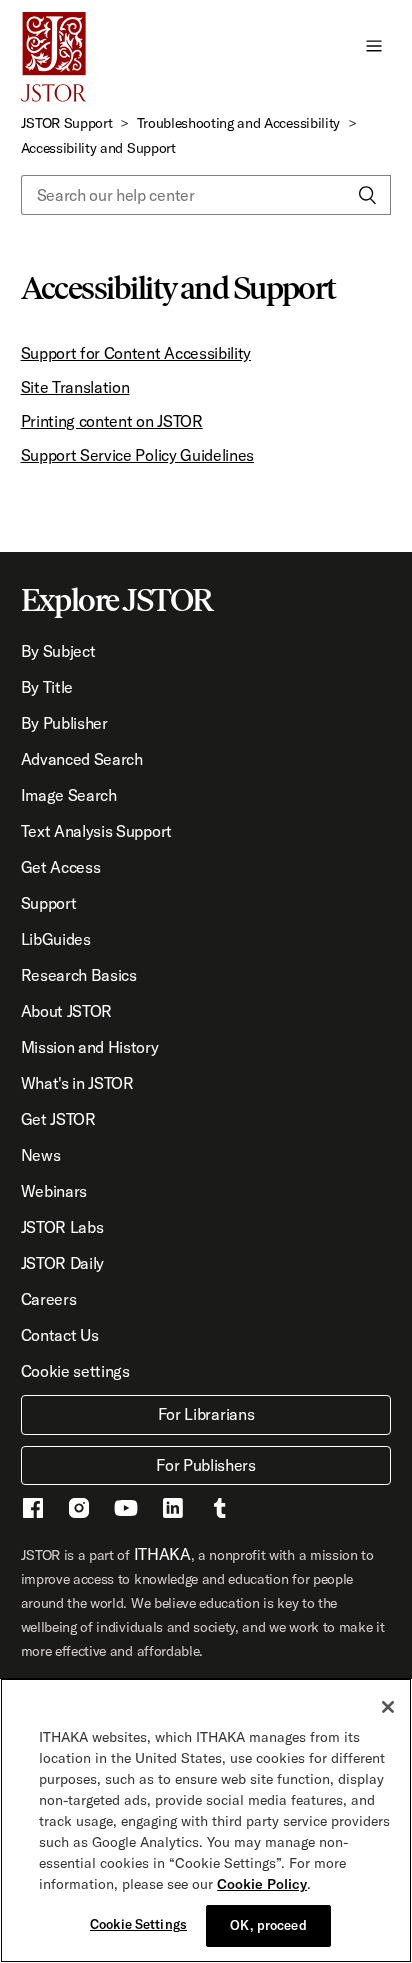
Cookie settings (75, 1371)
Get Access (61, 867)
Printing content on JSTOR (112, 421)
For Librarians (206, 1414)
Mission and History (90, 1047)
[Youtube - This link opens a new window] (126, 1511)
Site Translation (75, 387)
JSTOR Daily (62, 1263)
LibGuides (56, 939)
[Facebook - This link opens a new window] (33, 1511)
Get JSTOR (58, 1119)
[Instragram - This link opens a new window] (79, 1511)
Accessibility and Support (98, 148)
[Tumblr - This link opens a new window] (220, 1511)
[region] (206, 1820)
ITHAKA (162, 1554)
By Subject (58, 651)
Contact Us (60, 1335)
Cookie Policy (262, 1884)
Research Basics (79, 975)
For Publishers (206, 1465)
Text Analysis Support (96, 831)
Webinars (54, 1191)
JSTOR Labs (62, 1227)
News (41, 1155)
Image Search (69, 795)
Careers (49, 1299)
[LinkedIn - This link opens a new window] (173, 1511)
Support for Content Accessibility (136, 353)
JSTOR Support (67, 123)
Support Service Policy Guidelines (137, 455)
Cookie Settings (138, 1924)
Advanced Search (82, 759)
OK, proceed (268, 1925)
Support (49, 903)
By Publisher (64, 723)
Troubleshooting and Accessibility (238, 123)
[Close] (388, 1707)
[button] (374, 44)
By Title (47, 687)
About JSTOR (66, 1011)
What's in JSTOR (77, 1083)
